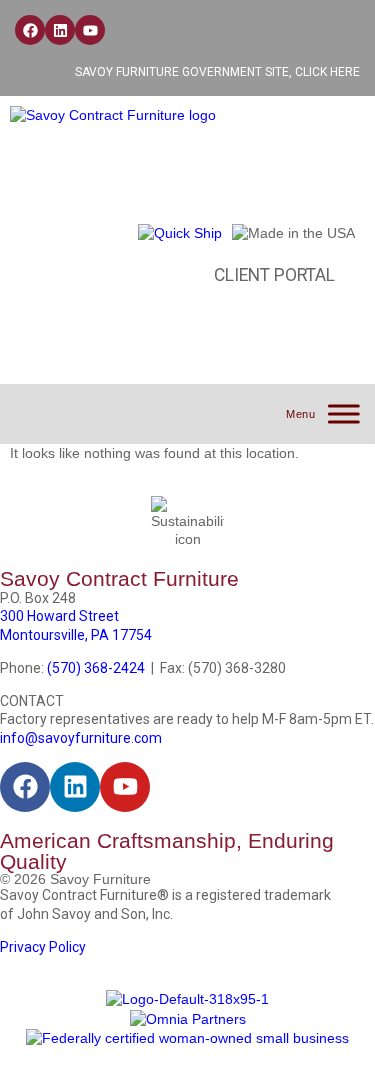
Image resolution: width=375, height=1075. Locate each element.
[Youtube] (90, 30)
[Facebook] (30, 30)
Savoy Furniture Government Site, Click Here (217, 72)
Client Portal (274, 275)
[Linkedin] (60, 30)
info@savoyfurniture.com (81, 738)
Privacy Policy (43, 947)
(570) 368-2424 (96, 668)
